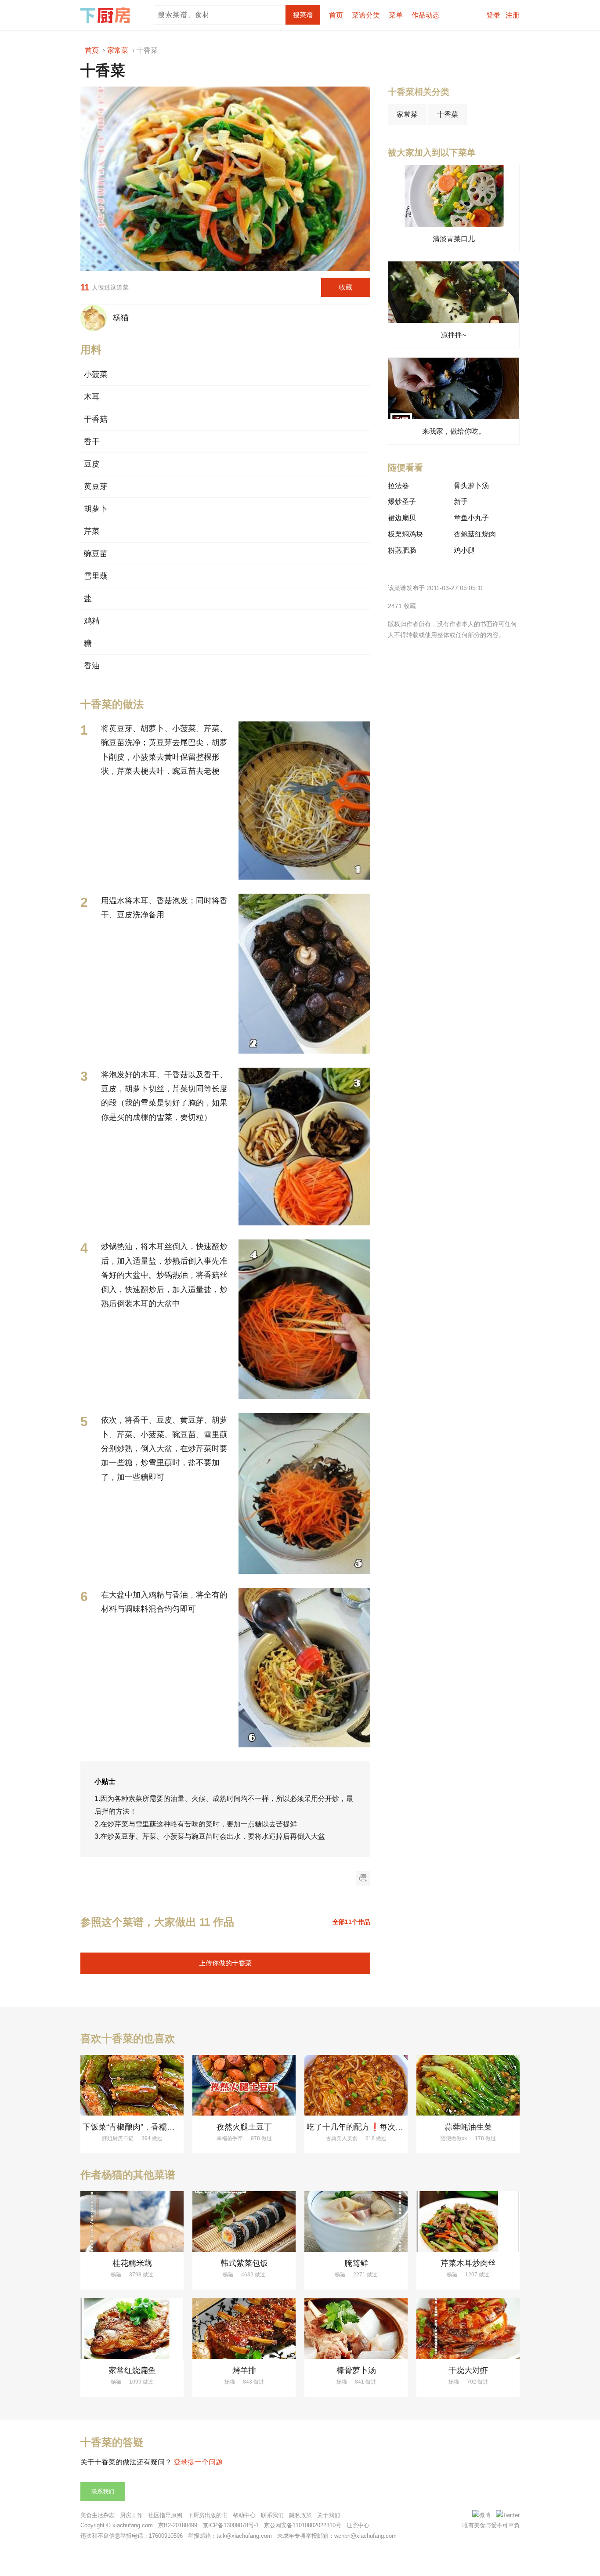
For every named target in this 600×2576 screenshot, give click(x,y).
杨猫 (119, 317)
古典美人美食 (342, 2138)
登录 (493, 15)
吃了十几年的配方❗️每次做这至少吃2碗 (377, 2127)
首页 (336, 15)
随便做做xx (454, 2138)
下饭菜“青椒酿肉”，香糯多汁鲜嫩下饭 (148, 2127)
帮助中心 (244, 2515)
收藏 (346, 287)
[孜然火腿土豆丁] (244, 2085)
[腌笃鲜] (356, 2221)
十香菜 (448, 114)
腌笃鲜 (356, 2263)
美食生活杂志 (98, 2515)
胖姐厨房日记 (118, 2138)
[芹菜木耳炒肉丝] (468, 2221)
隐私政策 (300, 2515)
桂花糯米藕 (132, 2263)
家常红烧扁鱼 (132, 2370)
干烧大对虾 (468, 2370)
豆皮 (92, 464)
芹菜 (92, 531)
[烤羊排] (244, 2329)
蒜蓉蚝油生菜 (468, 2127)
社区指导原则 (165, 2515)
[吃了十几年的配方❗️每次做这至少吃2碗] (356, 2085)
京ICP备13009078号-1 (231, 2525)
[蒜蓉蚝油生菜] (468, 2085)
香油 (92, 666)
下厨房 (107, 15)
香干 (92, 442)
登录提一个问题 (198, 2462)
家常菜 (407, 114)
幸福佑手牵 (230, 2138)
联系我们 (103, 2491)
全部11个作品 (351, 1922)
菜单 (396, 15)
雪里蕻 (96, 576)
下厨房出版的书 (208, 2515)
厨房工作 (131, 2515)
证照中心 (358, 2525)
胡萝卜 (96, 509)
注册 (513, 15)
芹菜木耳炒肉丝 (468, 2263)
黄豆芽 (96, 486)
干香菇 (96, 419)
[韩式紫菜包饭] (244, 2221)
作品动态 (426, 15)
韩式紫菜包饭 (244, 2263)
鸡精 (92, 621)
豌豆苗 (96, 554)
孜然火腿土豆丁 (244, 2127)
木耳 (92, 397)
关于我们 (329, 2515)
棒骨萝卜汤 (356, 2370)
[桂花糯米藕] (132, 2221)
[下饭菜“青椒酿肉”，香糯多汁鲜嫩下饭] (132, 2085)
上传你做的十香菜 (225, 1963)
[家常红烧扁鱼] (132, 2329)
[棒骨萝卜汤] (356, 2329)
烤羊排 (244, 2370)
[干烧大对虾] (468, 2329)
